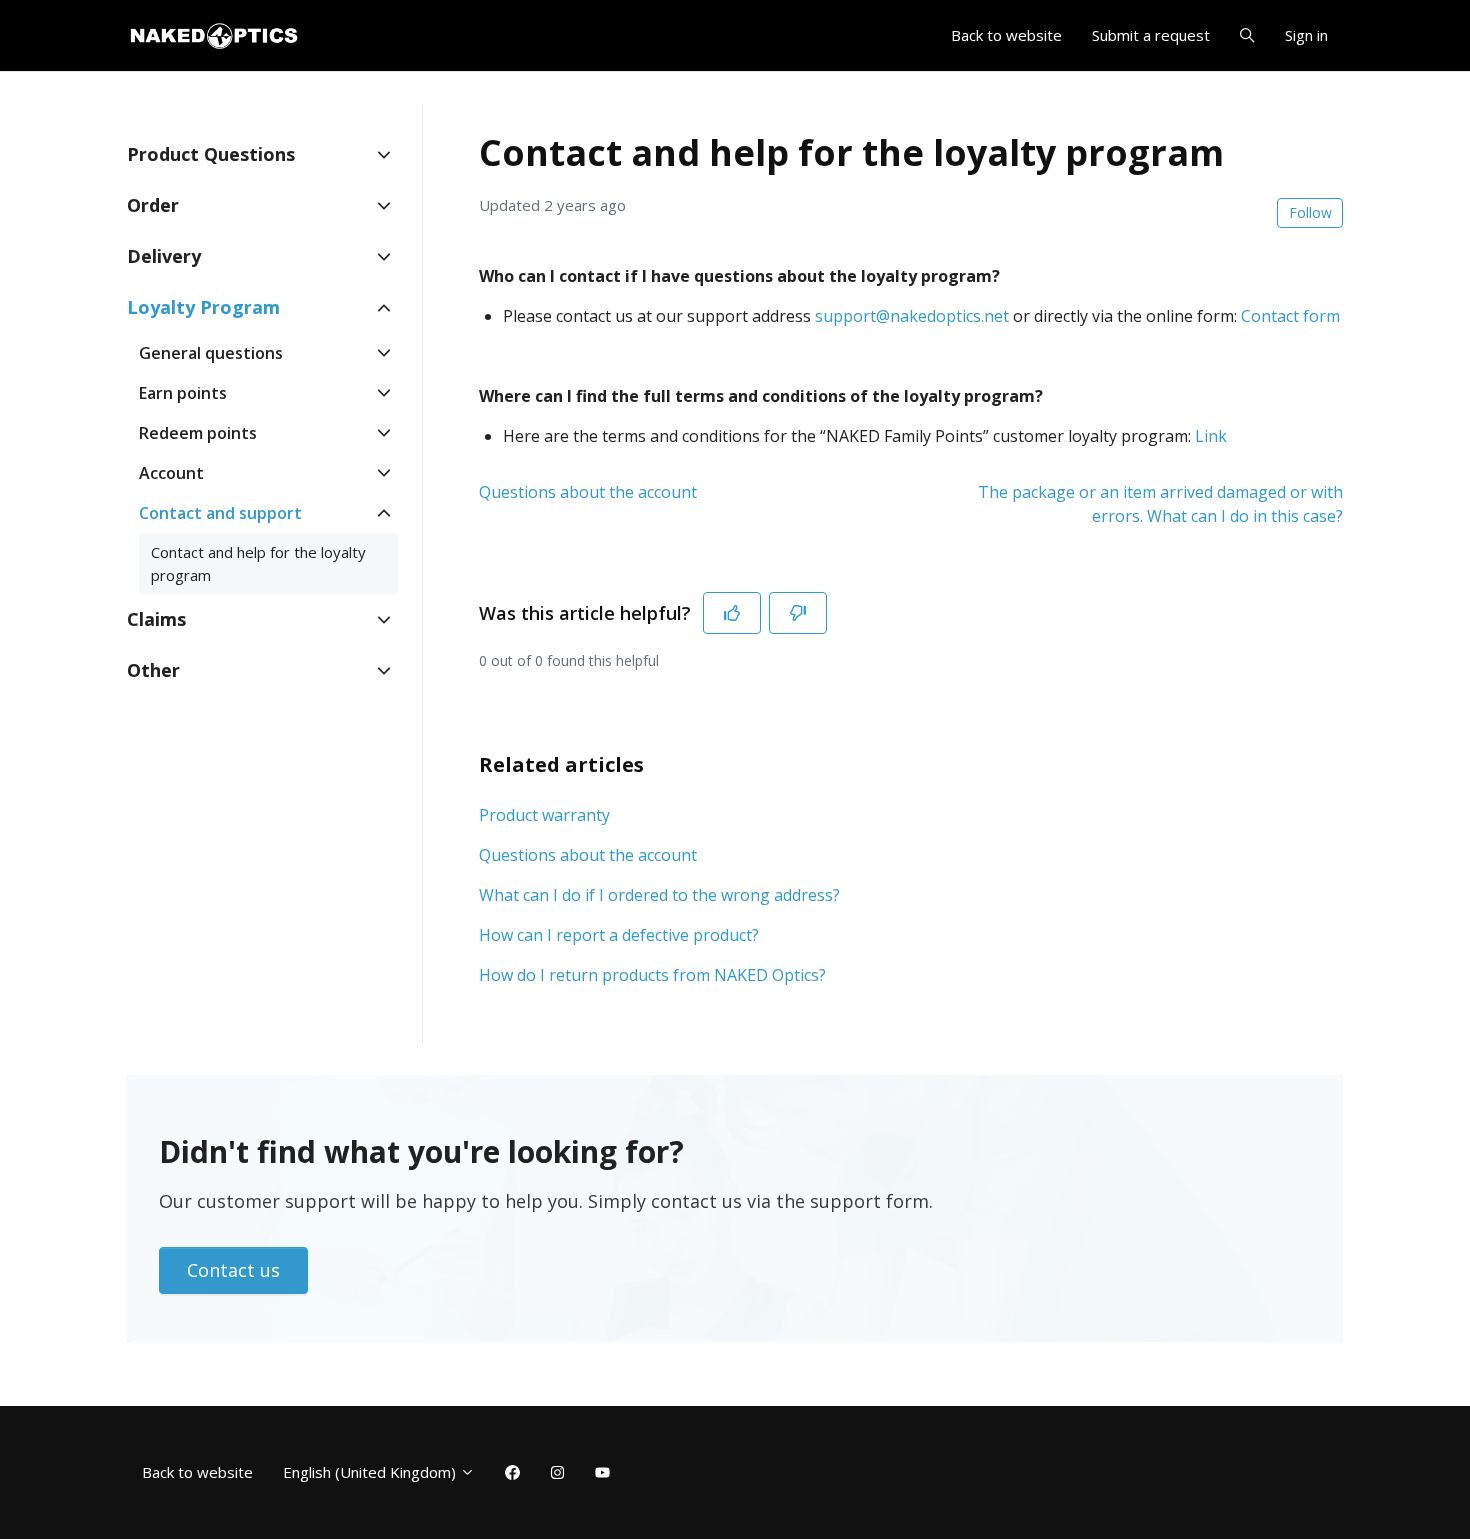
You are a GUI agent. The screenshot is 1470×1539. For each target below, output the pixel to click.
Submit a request (1151, 35)
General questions (211, 353)
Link (1211, 436)
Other (153, 670)
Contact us (233, 1270)
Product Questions (211, 154)
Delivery (164, 256)
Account (171, 473)
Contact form (1290, 316)
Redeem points (198, 433)
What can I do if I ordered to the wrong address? (659, 895)
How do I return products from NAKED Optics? (652, 975)
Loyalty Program (203, 307)
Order (153, 205)
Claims (156, 619)
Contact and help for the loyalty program (258, 563)
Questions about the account (588, 492)
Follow (1310, 212)
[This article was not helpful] (798, 613)
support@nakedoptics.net (912, 316)
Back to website (1006, 35)
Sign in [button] (1306, 35)
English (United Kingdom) (371, 1472)
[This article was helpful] (732, 613)
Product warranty (544, 815)
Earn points (183, 393)
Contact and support (220, 513)
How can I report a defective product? (619, 935)
